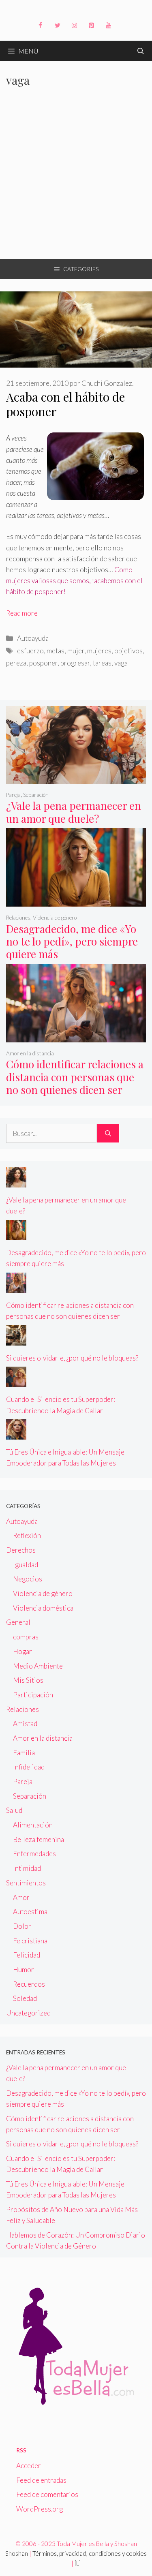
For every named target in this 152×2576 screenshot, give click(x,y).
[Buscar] (108, 1134)
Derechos (21, 1550)
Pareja (13, 795)
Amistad (25, 1723)
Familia (24, 1753)
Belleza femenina (39, 1839)
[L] (78, 2563)
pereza (16, 663)
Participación (33, 1695)
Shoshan (17, 2553)
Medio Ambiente (38, 1666)
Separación (36, 795)
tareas (102, 663)
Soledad (25, 1998)
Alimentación (33, 1825)
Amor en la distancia (30, 1053)
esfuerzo (30, 651)
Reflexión (27, 1535)
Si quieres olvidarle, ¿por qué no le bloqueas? (72, 1358)
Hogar (22, 1651)
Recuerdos (29, 1984)
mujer (76, 651)
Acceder (29, 2466)
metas (56, 651)
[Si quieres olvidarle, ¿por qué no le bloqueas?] (16, 1340)
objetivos (128, 651)
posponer (43, 663)
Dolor (22, 1926)
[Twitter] (58, 26)
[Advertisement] (76, 179)
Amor (21, 1897)
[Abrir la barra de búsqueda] (141, 51)
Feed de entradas (41, 2480)
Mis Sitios (28, 1680)
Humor (24, 1969)
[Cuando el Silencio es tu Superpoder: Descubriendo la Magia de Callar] (16, 1381)
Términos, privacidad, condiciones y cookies (90, 2553)
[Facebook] (41, 26)
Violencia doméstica (43, 1608)
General (18, 1622)
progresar (75, 663)
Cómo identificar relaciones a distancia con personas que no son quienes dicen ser (75, 1077)
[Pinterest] (92, 26)
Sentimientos (26, 1883)
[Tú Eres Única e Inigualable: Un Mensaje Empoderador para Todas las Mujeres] (16, 1434)
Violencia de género (55, 918)
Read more (22, 613)
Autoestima (30, 1912)
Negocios (28, 1579)
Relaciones (18, 918)
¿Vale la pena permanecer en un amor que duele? (74, 812)
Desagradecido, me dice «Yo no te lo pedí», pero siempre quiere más (72, 941)
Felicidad (27, 1955)
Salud (14, 1810)
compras (26, 1637)
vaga (121, 663)
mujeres (99, 651)
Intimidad (27, 1868)
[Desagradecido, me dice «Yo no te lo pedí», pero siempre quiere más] (76, 901)
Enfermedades (34, 1854)
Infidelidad (29, 1767)
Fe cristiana (30, 1941)
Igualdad (26, 1565)
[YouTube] (109, 26)
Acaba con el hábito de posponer (65, 404)
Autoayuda (33, 638)
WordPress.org (40, 2509)
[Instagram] (75, 26)
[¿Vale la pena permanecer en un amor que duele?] (76, 778)
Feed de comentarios (47, 2494)
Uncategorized (28, 2013)
